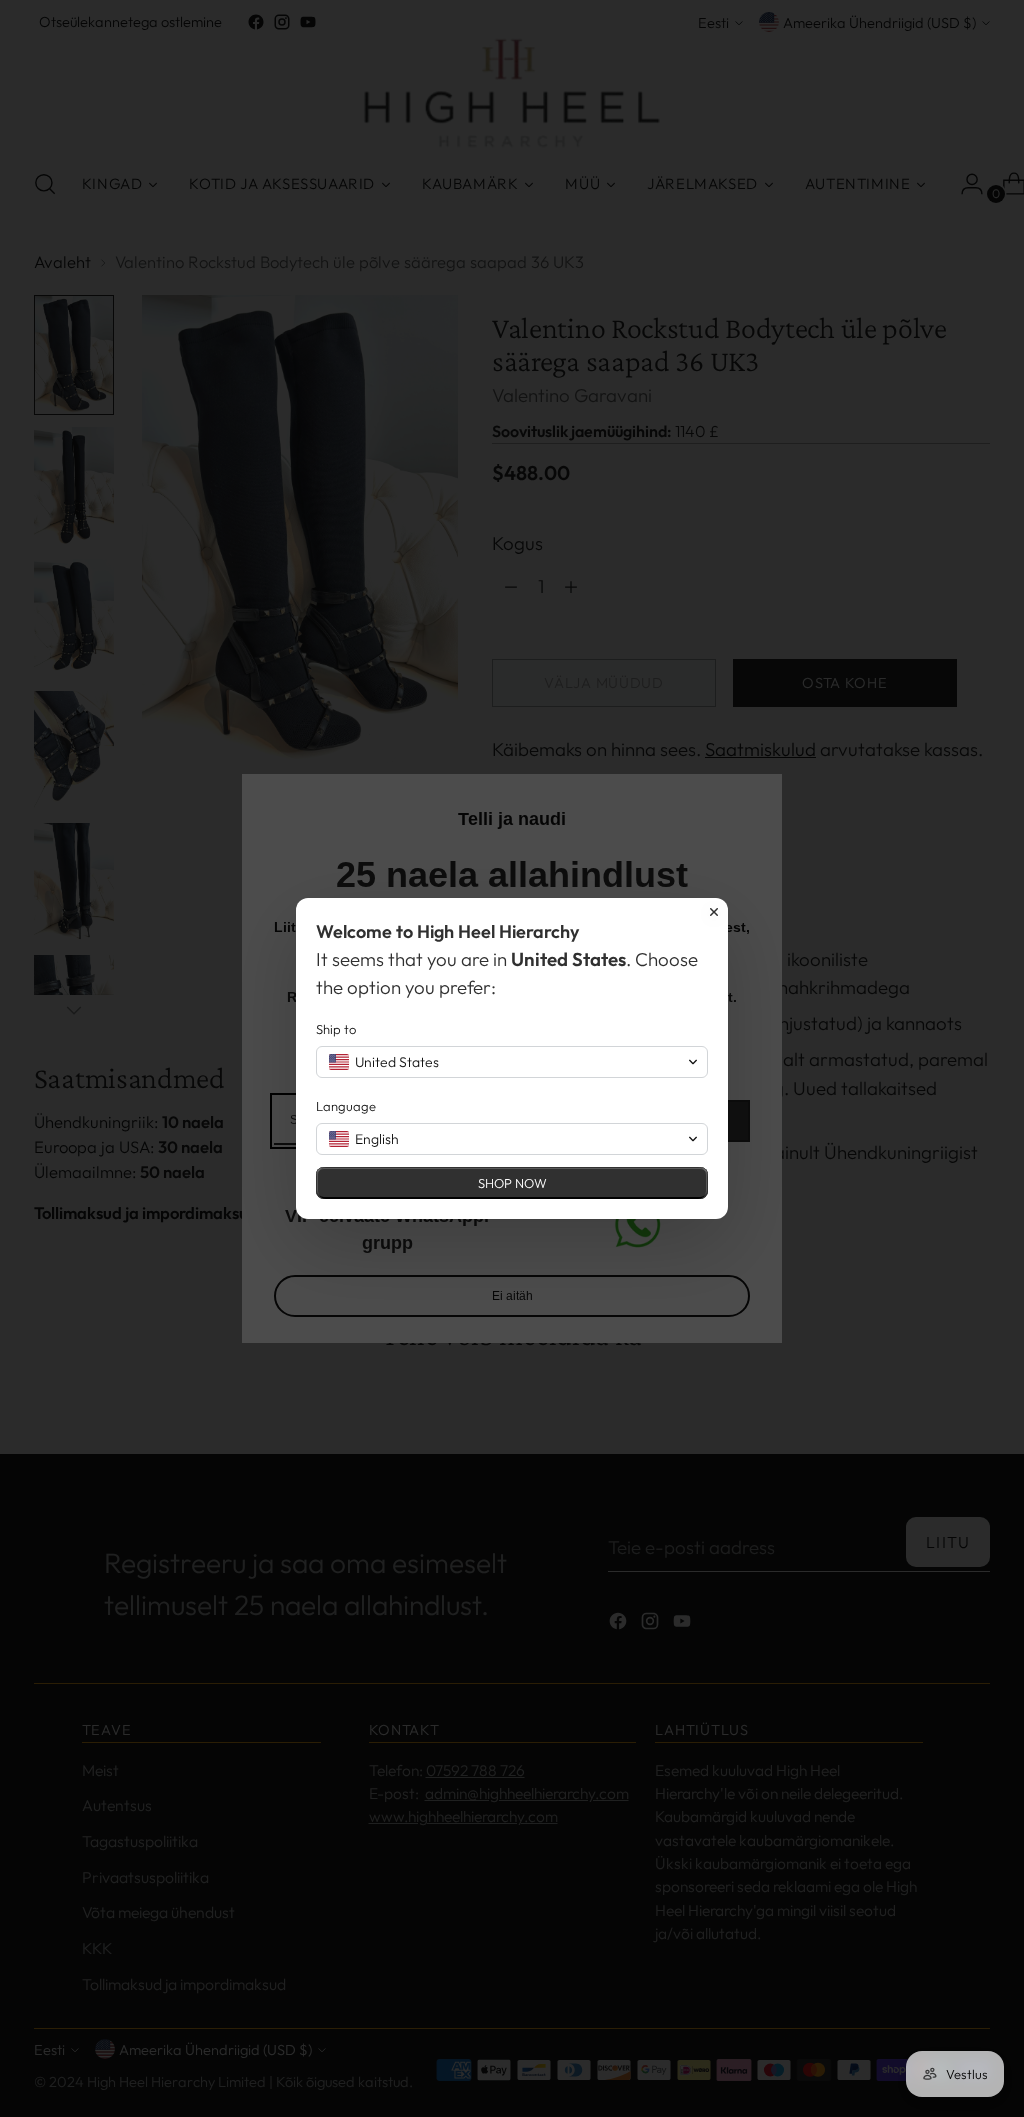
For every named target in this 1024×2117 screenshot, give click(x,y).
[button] (512, 1062)
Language (346, 1106)
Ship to (336, 1029)
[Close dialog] (714, 912)
